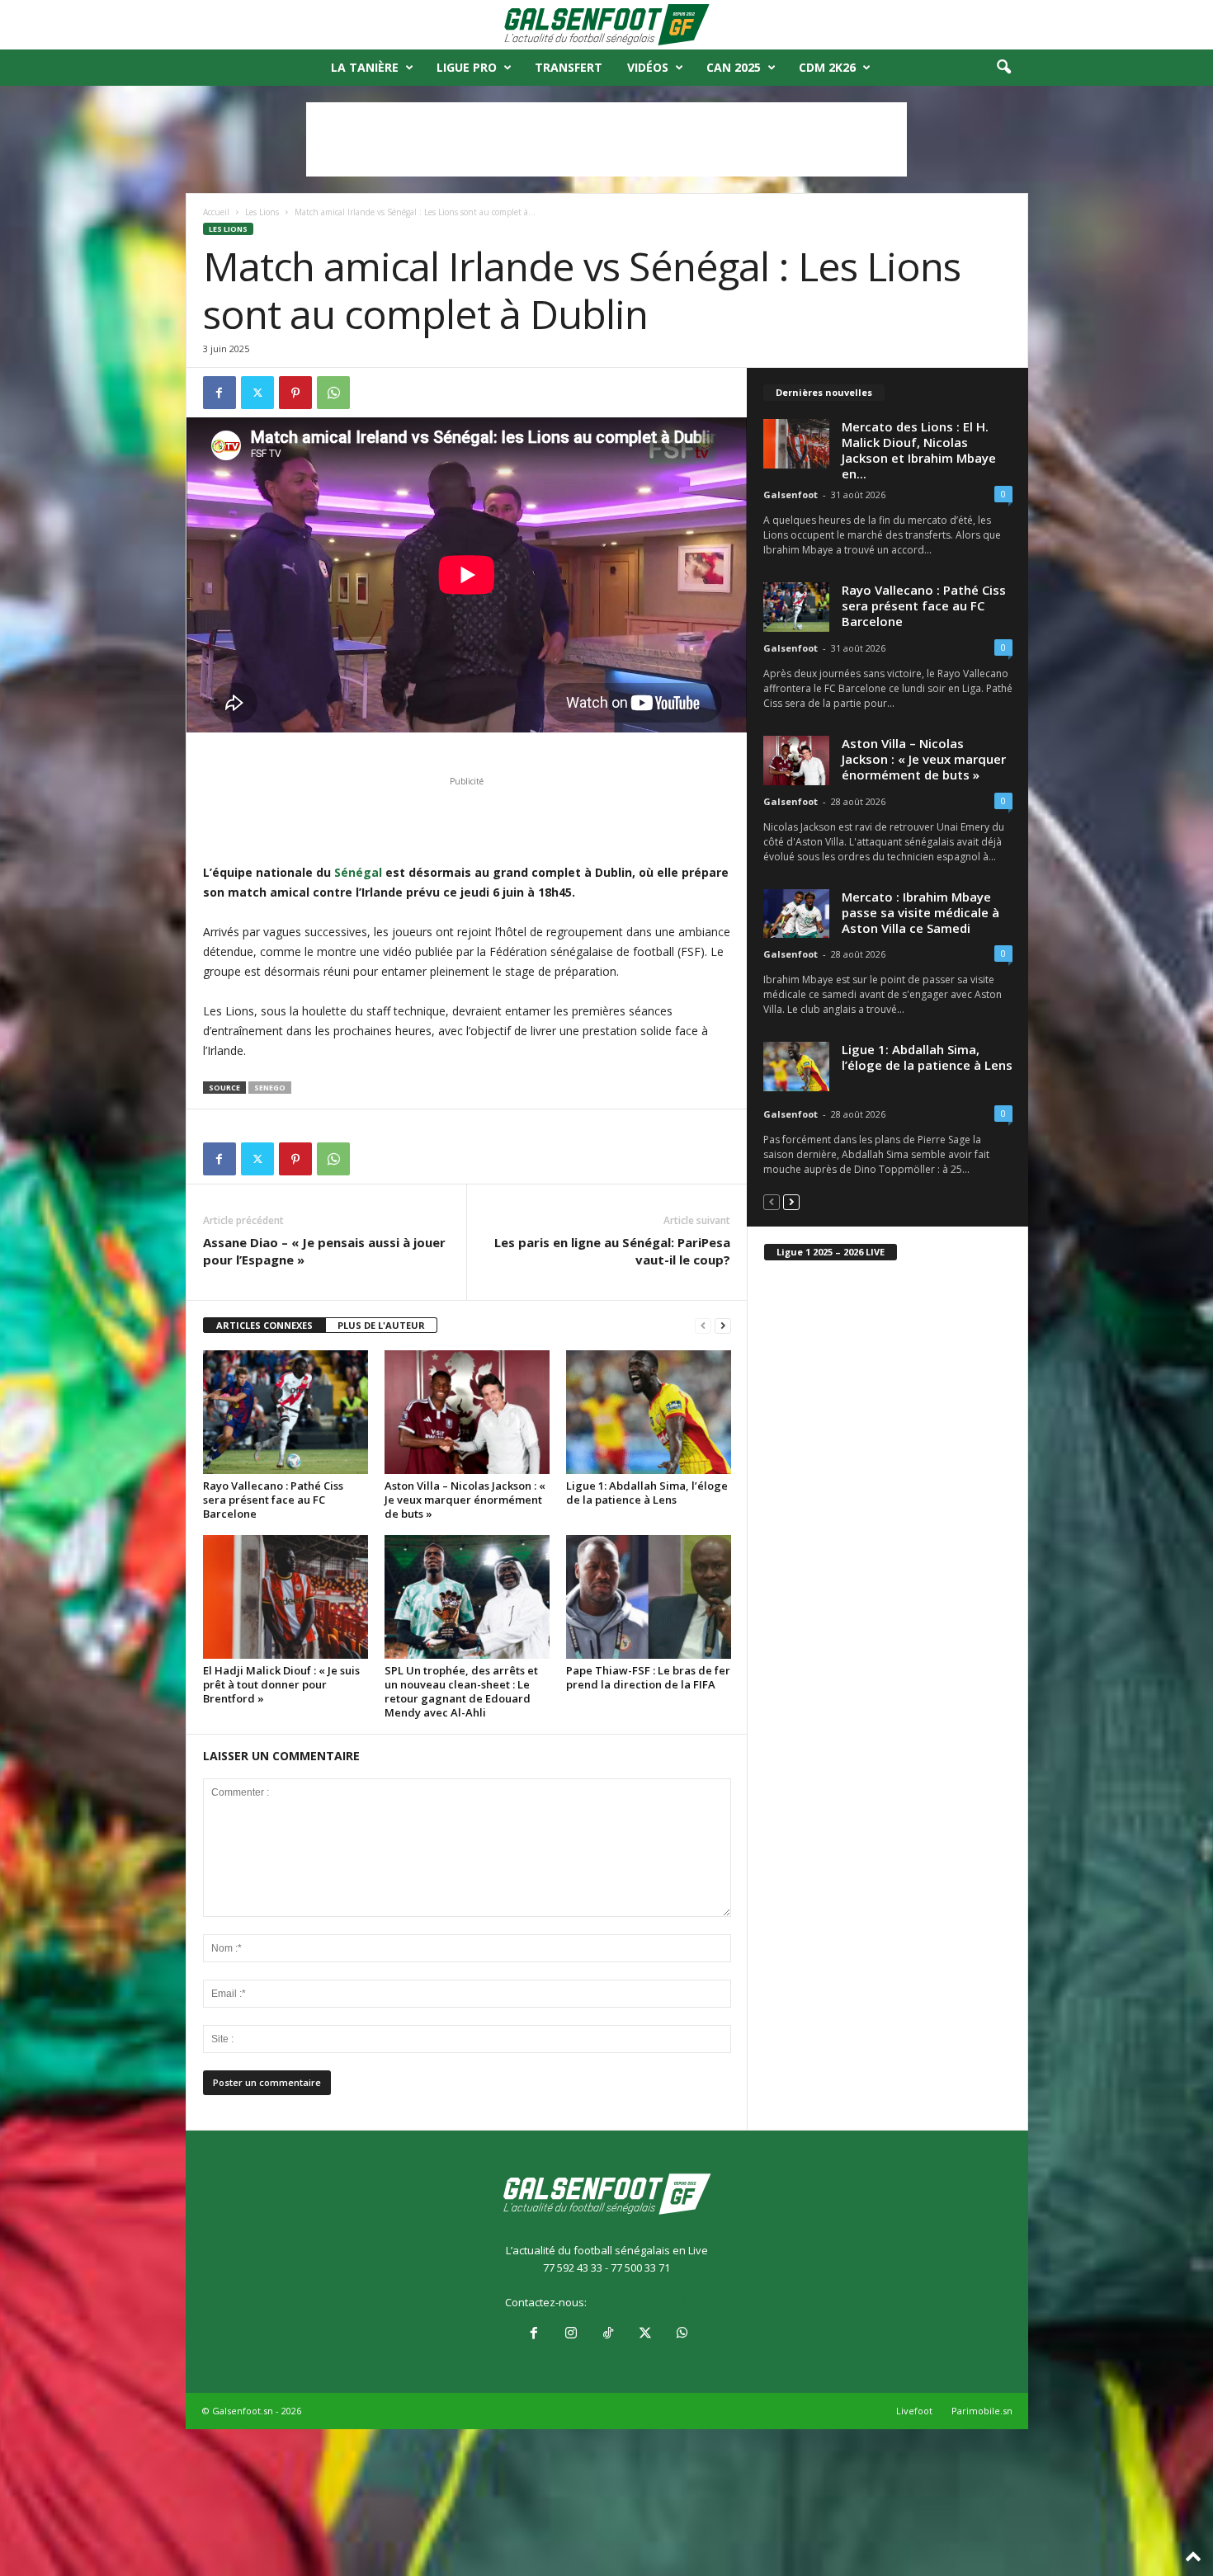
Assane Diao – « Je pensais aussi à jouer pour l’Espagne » (324, 1251)
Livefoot (914, 2411)
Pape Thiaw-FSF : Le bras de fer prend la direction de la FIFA (648, 1677)
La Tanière (365, 67)
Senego (270, 1088)
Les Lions (262, 212)
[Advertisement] (606, 139)
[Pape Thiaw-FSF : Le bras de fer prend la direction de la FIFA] (649, 1597)
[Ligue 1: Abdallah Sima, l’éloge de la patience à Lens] (649, 1412)
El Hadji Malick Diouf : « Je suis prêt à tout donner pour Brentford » (281, 1684)
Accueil (216, 212)
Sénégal (356, 872)
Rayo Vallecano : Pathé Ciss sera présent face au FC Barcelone (273, 1500)
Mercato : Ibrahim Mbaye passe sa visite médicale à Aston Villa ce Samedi (920, 912)
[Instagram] (571, 2334)
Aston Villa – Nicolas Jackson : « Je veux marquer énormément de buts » (465, 1500)
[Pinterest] (295, 393)
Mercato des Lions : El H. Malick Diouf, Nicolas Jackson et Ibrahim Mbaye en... (919, 450)
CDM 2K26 (827, 67)
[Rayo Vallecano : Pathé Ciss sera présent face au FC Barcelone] (286, 1412)
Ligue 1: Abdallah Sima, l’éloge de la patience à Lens (647, 1493)
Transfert (569, 67)
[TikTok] (608, 2334)
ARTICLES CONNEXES (264, 1325)
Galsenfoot (791, 494)
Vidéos (648, 67)
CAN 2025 (734, 67)
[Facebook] (219, 393)
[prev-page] (703, 1326)
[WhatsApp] (333, 393)
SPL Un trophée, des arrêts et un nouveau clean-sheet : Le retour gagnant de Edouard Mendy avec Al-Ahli (461, 1691)
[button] (1003, 68)
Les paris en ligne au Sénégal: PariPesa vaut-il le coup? (612, 1251)
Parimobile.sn (982, 2411)
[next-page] (723, 1326)
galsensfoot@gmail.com (649, 2302)
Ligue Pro (467, 67)
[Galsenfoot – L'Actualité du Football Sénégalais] (606, 25)
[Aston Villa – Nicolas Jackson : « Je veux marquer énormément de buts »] (467, 1412)
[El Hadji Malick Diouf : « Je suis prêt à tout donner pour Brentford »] (286, 1597)
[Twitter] (257, 393)
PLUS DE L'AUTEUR (381, 1325)
